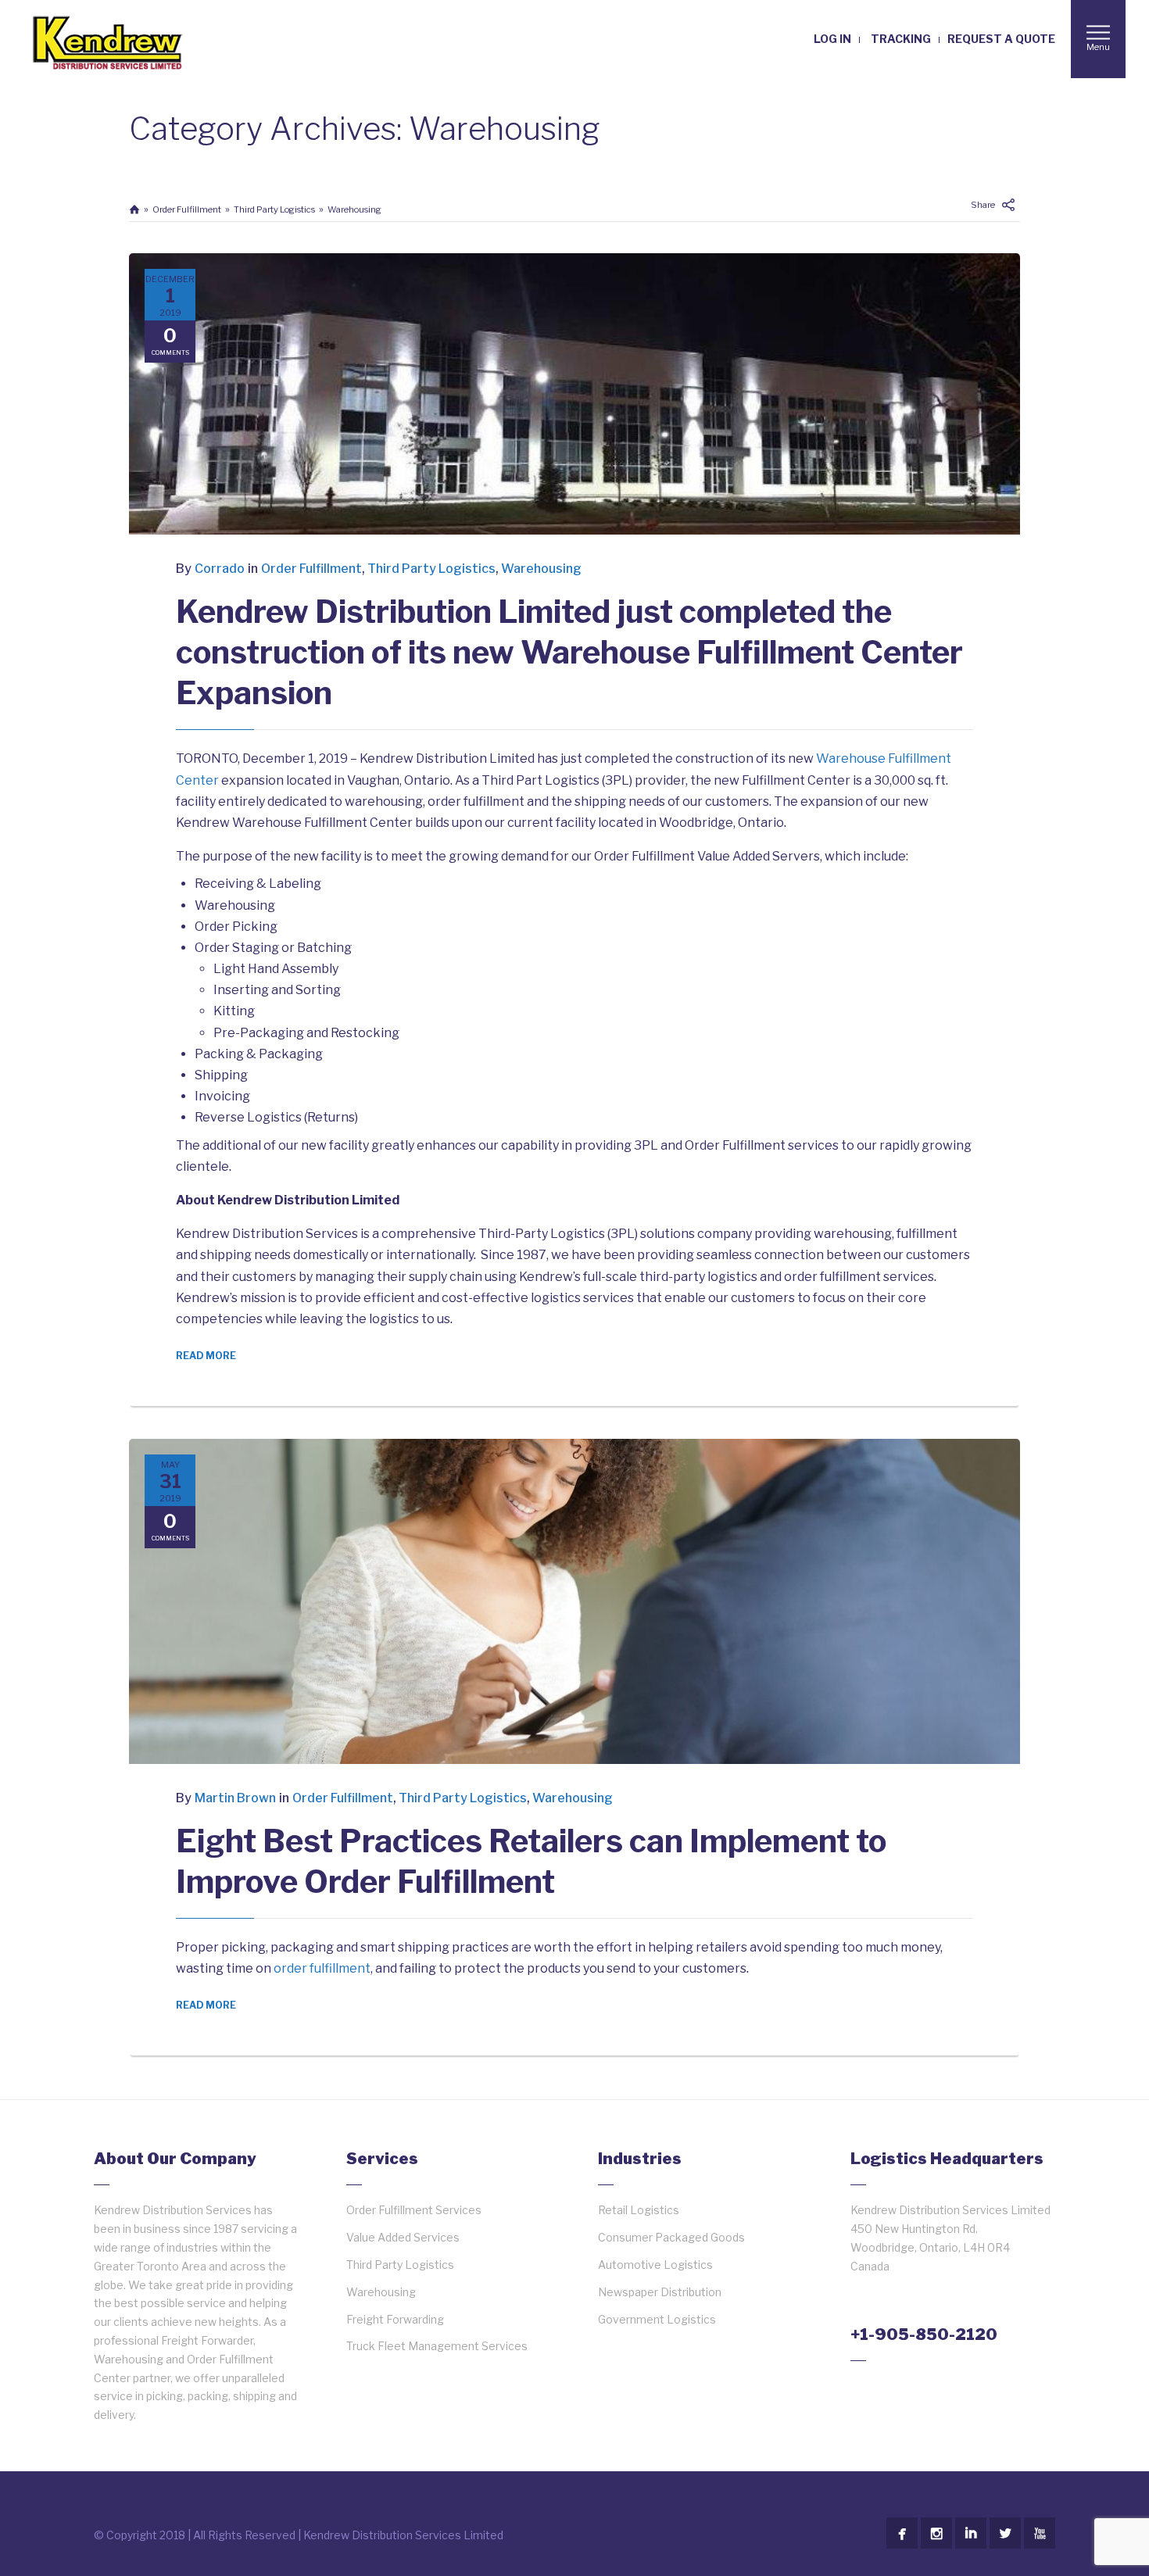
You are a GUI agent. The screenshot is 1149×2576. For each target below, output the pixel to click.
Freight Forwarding (395, 2319)
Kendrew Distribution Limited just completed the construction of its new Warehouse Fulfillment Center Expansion (569, 652)
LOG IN (832, 39)
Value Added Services (403, 2237)
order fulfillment (322, 1968)
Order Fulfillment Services (414, 2210)
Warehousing (354, 209)
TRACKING (901, 39)
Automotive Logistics (655, 2265)
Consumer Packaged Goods (671, 2237)
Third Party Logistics (274, 209)
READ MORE (206, 1356)
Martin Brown (235, 1798)
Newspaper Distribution (660, 2292)
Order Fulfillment (187, 209)
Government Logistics (657, 2319)
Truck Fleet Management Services (437, 2346)
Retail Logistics (639, 2210)
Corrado (220, 569)
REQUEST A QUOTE (1001, 39)
